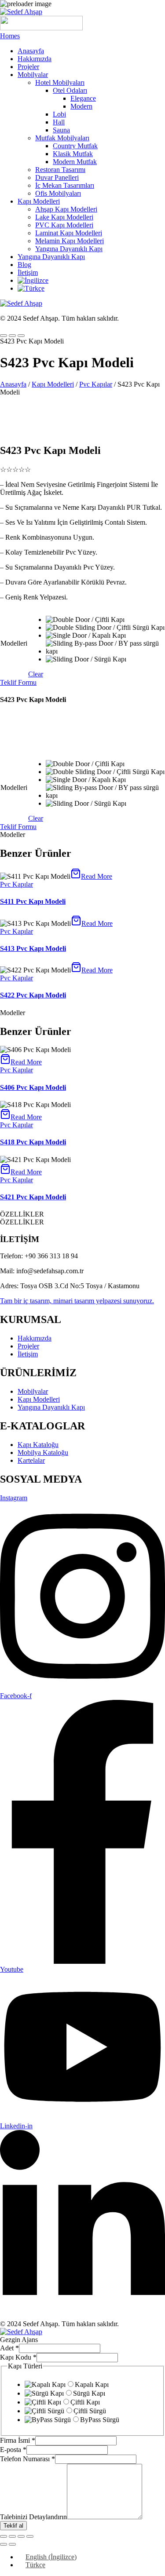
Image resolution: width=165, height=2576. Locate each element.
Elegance (83, 98)
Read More (97, 876)
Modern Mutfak (75, 162)
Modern (81, 106)
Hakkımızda (35, 59)
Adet (9, 2348)
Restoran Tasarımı (60, 170)
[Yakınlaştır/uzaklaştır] (4, 2536)
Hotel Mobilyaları (60, 82)
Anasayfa (31, 51)
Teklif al (13, 2526)
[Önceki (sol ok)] (4, 2544)
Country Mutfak (75, 146)
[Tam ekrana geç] (12, 2536)
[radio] (105, 620)
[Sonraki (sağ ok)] (12, 2544)
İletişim (28, 272)
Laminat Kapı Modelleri (69, 233)
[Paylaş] (21, 2536)
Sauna (61, 130)
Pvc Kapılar (96, 384)
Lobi (59, 114)
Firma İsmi (18, 2440)
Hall (59, 122)
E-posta (13, 2450)
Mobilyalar (33, 75)
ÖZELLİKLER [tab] (22, 1214)
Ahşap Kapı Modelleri (66, 209)
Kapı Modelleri (39, 201)
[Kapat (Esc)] (30, 2536)
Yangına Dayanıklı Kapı (69, 249)
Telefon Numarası (27, 2459)
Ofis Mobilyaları (58, 193)
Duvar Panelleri (57, 177)
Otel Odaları (70, 90)
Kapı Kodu (18, 2357)
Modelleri (14, 643)
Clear (36, 674)
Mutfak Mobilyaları (62, 138)
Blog (24, 265)
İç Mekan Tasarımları (65, 185)
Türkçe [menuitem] (35, 2565)
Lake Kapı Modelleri (64, 217)
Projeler (28, 67)
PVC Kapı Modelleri (64, 225)
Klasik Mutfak (73, 154)
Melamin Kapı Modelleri (70, 241)
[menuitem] (33, 280)
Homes (10, 36)
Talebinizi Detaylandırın (33, 2517)
